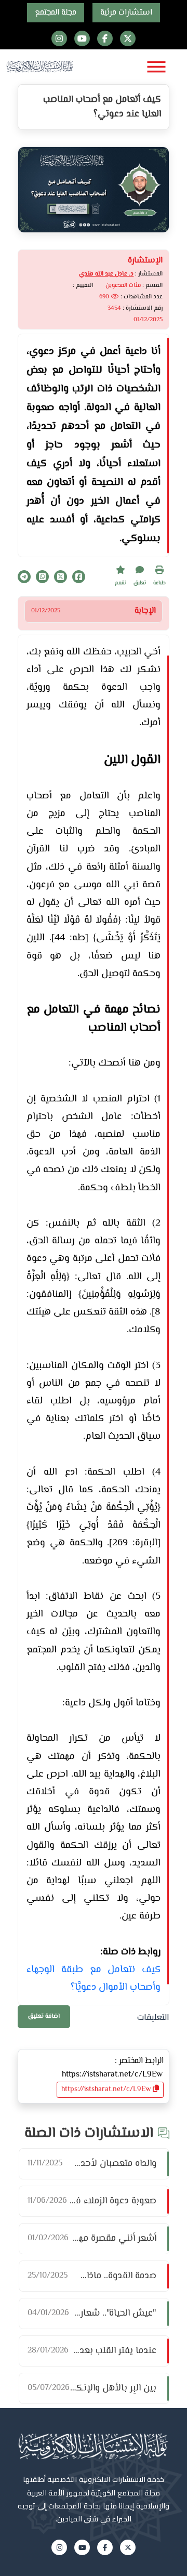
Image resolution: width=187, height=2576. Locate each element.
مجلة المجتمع (56, 13)
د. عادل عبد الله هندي (106, 274)
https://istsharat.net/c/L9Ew (107, 2089)
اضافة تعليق (44, 2016)
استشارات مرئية (126, 13)
